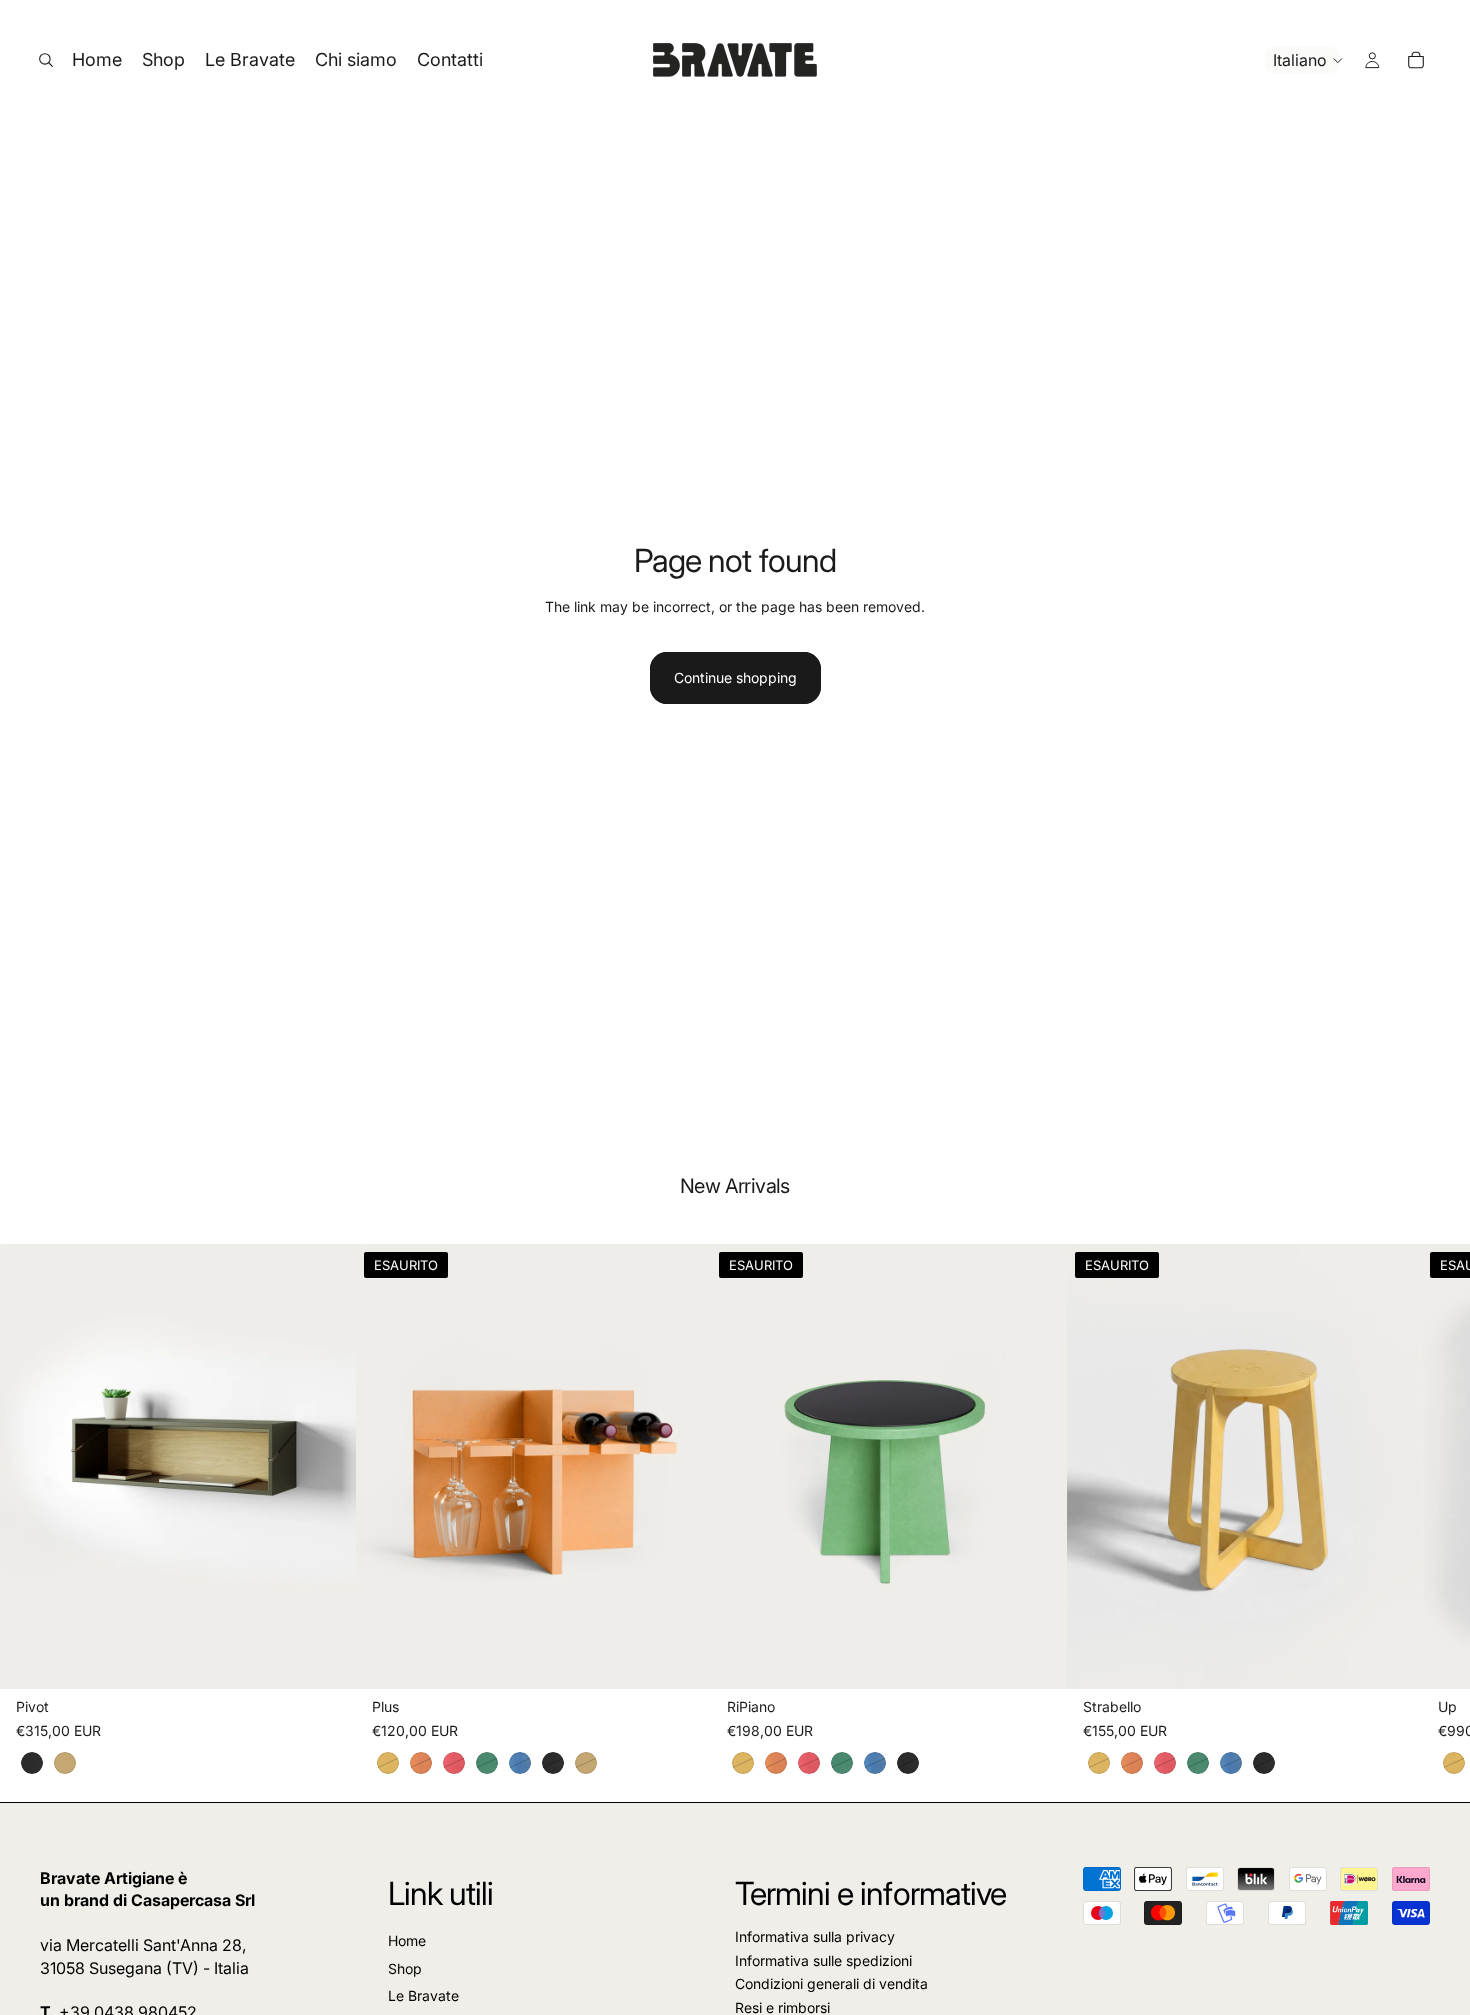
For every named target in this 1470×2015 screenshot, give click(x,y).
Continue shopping (735, 677)
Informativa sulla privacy (815, 1937)
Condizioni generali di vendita (831, 1984)
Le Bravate (423, 1996)
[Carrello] (1416, 60)
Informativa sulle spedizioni (823, 1960)
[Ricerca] (46, 60)
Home (407, 1941)
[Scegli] (325, 1658)
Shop (405, 1968)
